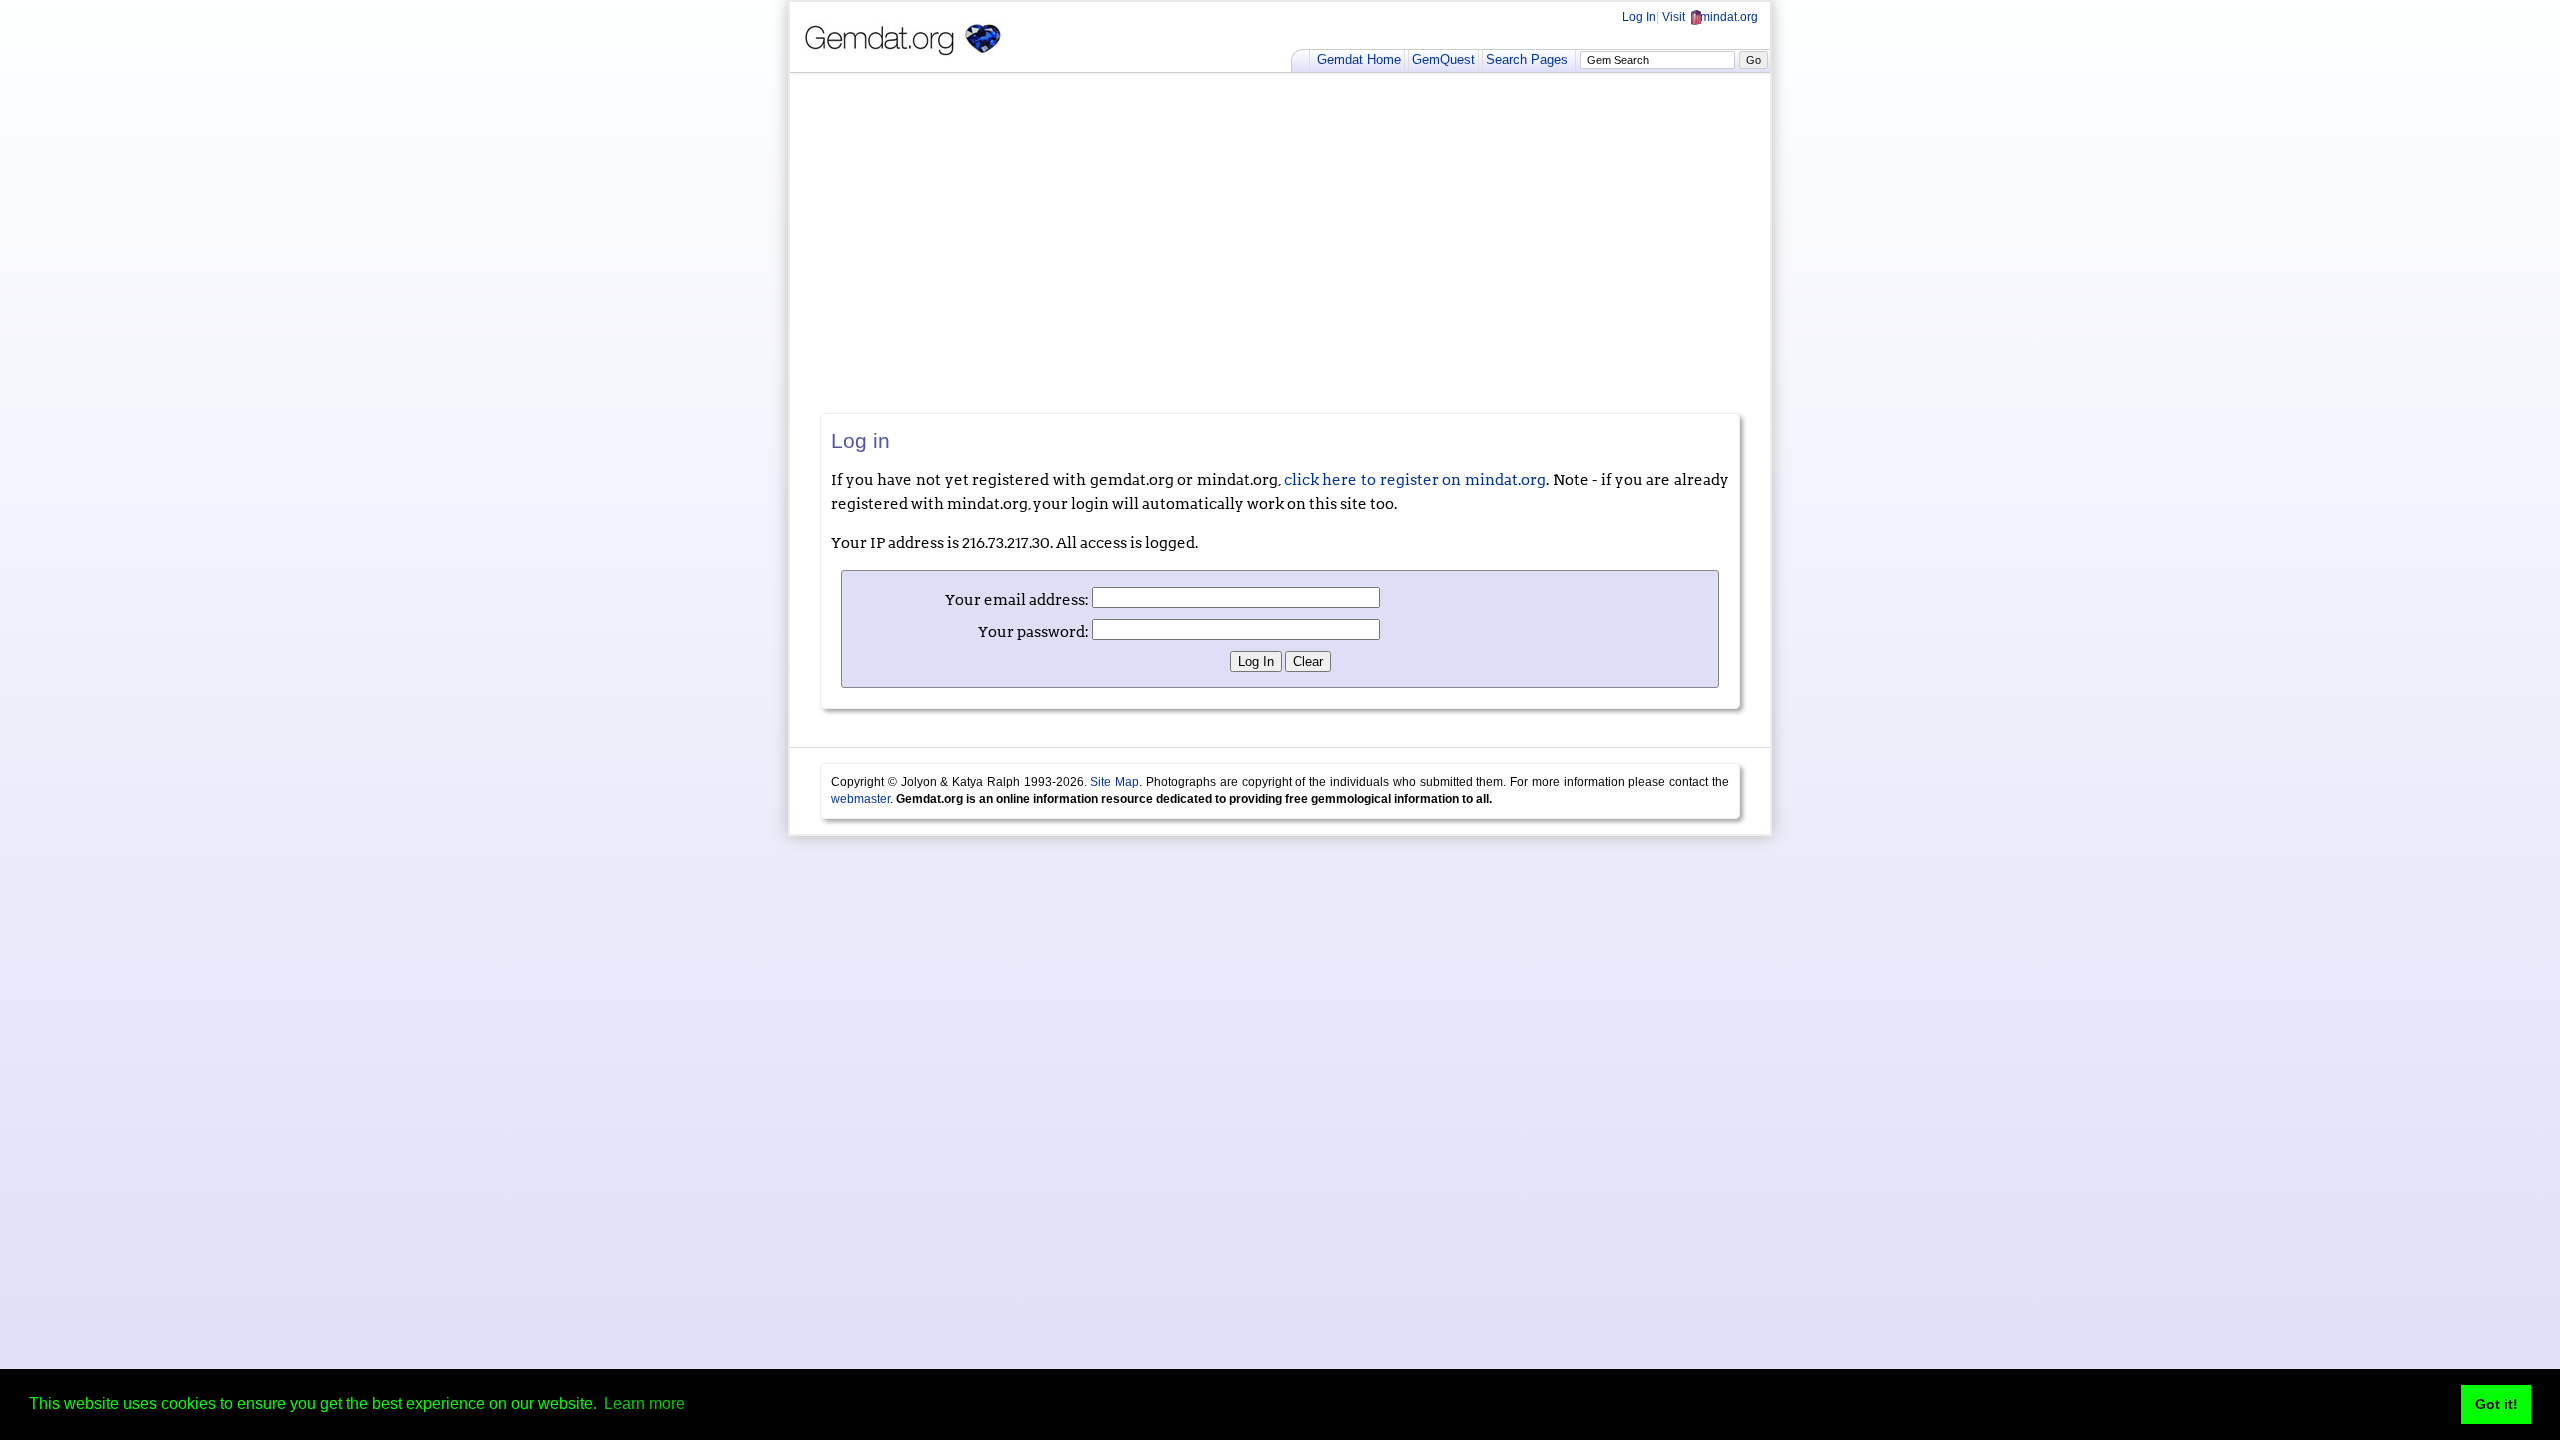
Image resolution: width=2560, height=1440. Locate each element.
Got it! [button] (2496, 1404)
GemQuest (1443, 59)
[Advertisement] (1280, 243)
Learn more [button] (644, 1403)
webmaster (860, 799)
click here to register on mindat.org (1415, 480)
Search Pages (1527, 59)
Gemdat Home (1359, 59)
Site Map (1114, 782)
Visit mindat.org (1710, 17)
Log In (1639, 17)
